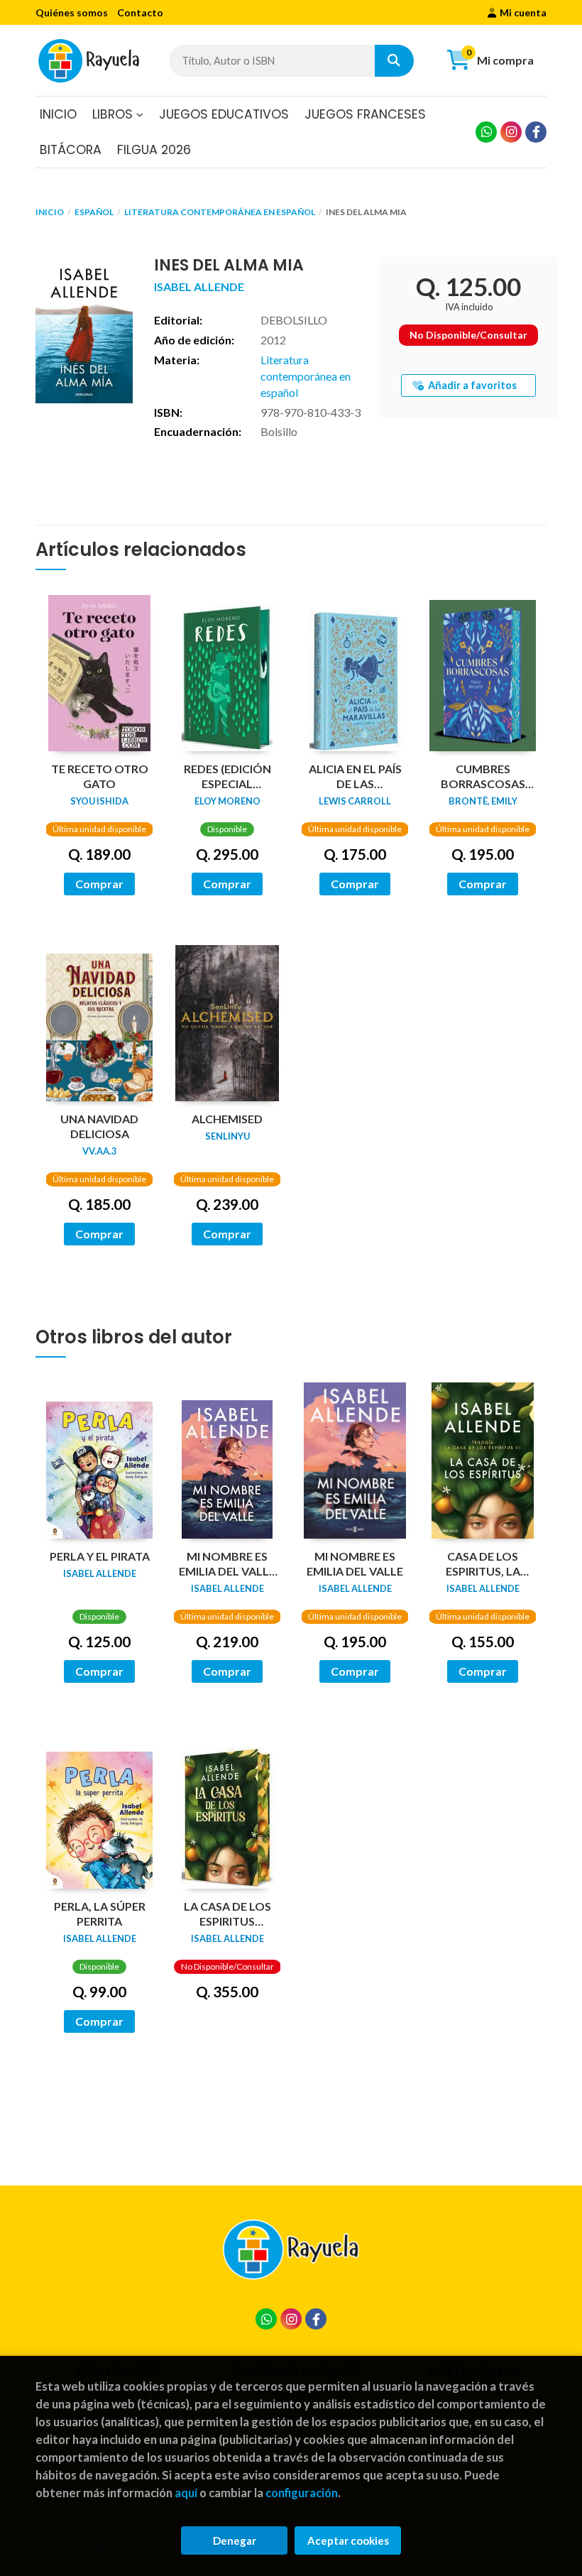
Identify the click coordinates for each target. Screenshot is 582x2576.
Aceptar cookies (348, 2540)
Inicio (50, 212)
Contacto (140, 12)
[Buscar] (394, 61)
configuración (302, 2493)
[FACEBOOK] (536, 132)
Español (94, 212)
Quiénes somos (72, 12)
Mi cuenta (523, 12)
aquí (186, 2493)
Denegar (235, 2540)
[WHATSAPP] (486, 132)
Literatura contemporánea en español (220, 212)
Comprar (99, 884)
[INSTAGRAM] (511, 132)
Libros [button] (114, 114)
